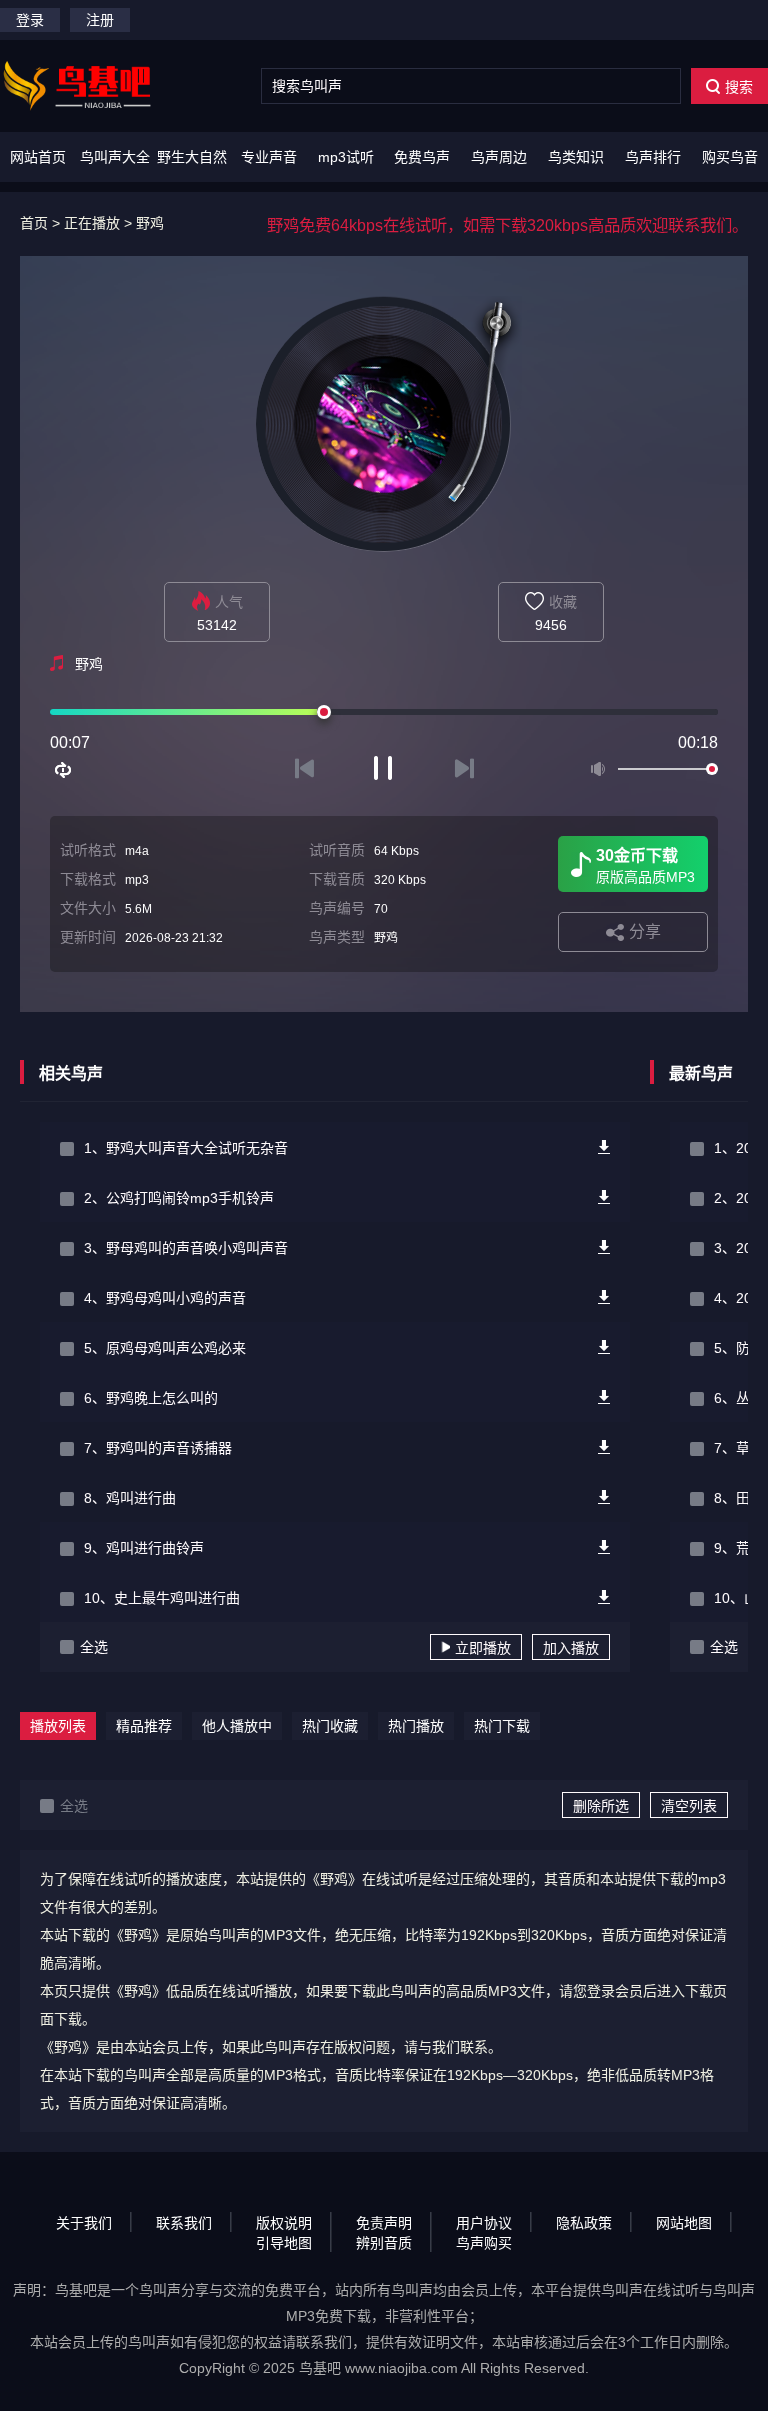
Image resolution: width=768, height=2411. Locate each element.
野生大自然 (192, 157)
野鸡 (150, 223)
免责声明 (384, 2223)
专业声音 (269, 157)
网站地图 (684, 2223)
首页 (34, 223)
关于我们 (84, 2223)
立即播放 (483, 1648)
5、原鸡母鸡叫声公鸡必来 (165, 1348)
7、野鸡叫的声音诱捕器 (158, 1448)
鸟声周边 (499, 157)
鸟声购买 (484, 2243)
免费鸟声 (422, 157)
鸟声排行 (653, 157)
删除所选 (601, 1806)
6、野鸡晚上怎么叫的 (151, 1398)
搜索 (739, 87)
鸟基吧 (320, 2368)
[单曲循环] (64, 770)
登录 (30, 20)
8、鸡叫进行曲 (130, 1498)
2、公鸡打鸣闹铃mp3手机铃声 (179, 1198)
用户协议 (484, 2223)
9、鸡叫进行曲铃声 (144, 1548)
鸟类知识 (576, 157)
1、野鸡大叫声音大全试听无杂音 (186, 1148)
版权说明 (284, 2223)
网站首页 (38, 157)
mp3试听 (346, 157)
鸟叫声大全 (115, 157)
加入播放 (571, 1648)
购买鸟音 (730, 157)
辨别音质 (384, 2243)
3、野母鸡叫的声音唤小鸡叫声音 (186, 1248)
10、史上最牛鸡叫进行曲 (162, 1598)
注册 (100, 20)
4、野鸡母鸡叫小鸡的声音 (165, 1298)
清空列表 (689, 1806)
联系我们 (184, 2223)
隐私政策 (584, 2223)
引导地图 (284, 2243)
